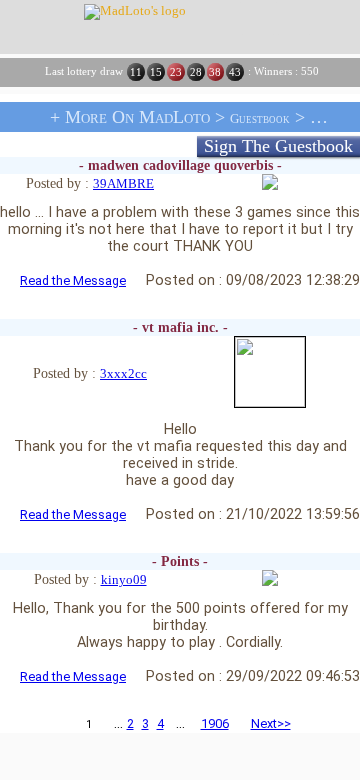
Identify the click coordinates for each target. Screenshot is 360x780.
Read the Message (73, 280)
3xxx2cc (123, 374)
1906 (215, 723)
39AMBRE (123, 184)
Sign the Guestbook (278, 146)
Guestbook (260, 119)
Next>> (271, 723)
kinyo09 (124, 580)
